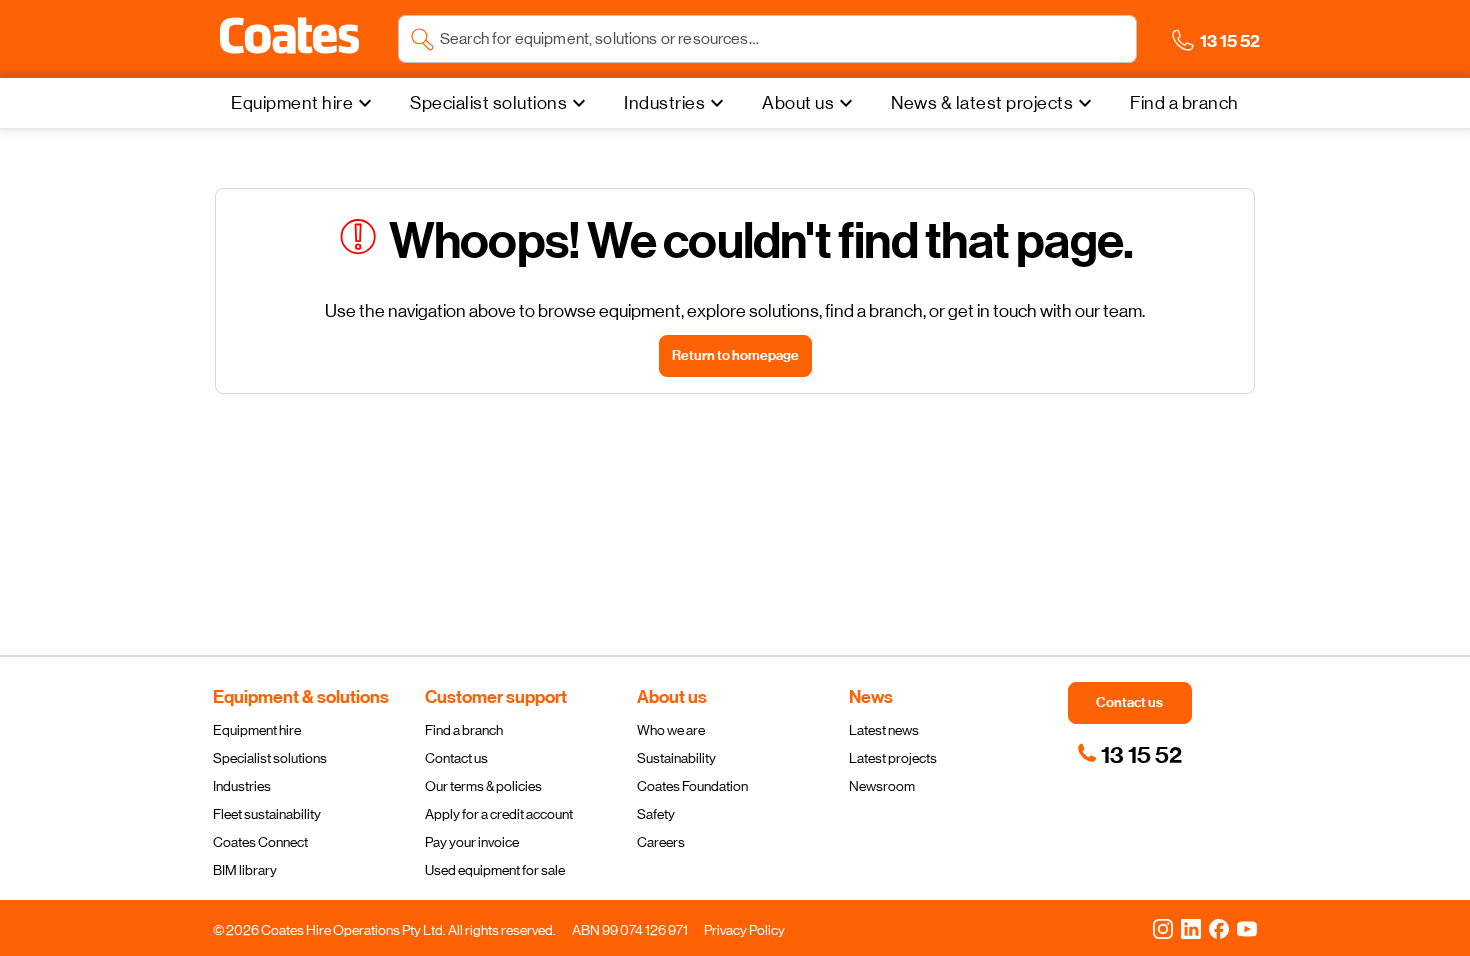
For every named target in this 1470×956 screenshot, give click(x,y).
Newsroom (882, 786)
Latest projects (893, 758)
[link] (1129, 755)
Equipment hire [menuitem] (292, 103)
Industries (242, 786)
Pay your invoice (472, 842)
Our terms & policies (483, 786)
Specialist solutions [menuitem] (488, 103)
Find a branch (464, 730)
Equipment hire (257, 730)
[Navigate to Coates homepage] (289, 39)
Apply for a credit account (499, 814)
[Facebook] (1219, 928)
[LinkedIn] (1191, 928)
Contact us (456, 758)
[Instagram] (1163, 928)
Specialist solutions (270, 758)
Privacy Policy (744, 930)
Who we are (671, 730)
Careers (661, 842)
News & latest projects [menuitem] (982, 103)
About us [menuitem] (798, 103)
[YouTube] (1247, 928)
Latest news (884, 730)
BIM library (245, 870)
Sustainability (676, 758)
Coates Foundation (692, 786)
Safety (656, 814)
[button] (289, 36)
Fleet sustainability (267, 814)
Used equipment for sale (495, 870)
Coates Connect (260, 842)
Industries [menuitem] (664, 103)
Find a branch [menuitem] (1184, 103)
